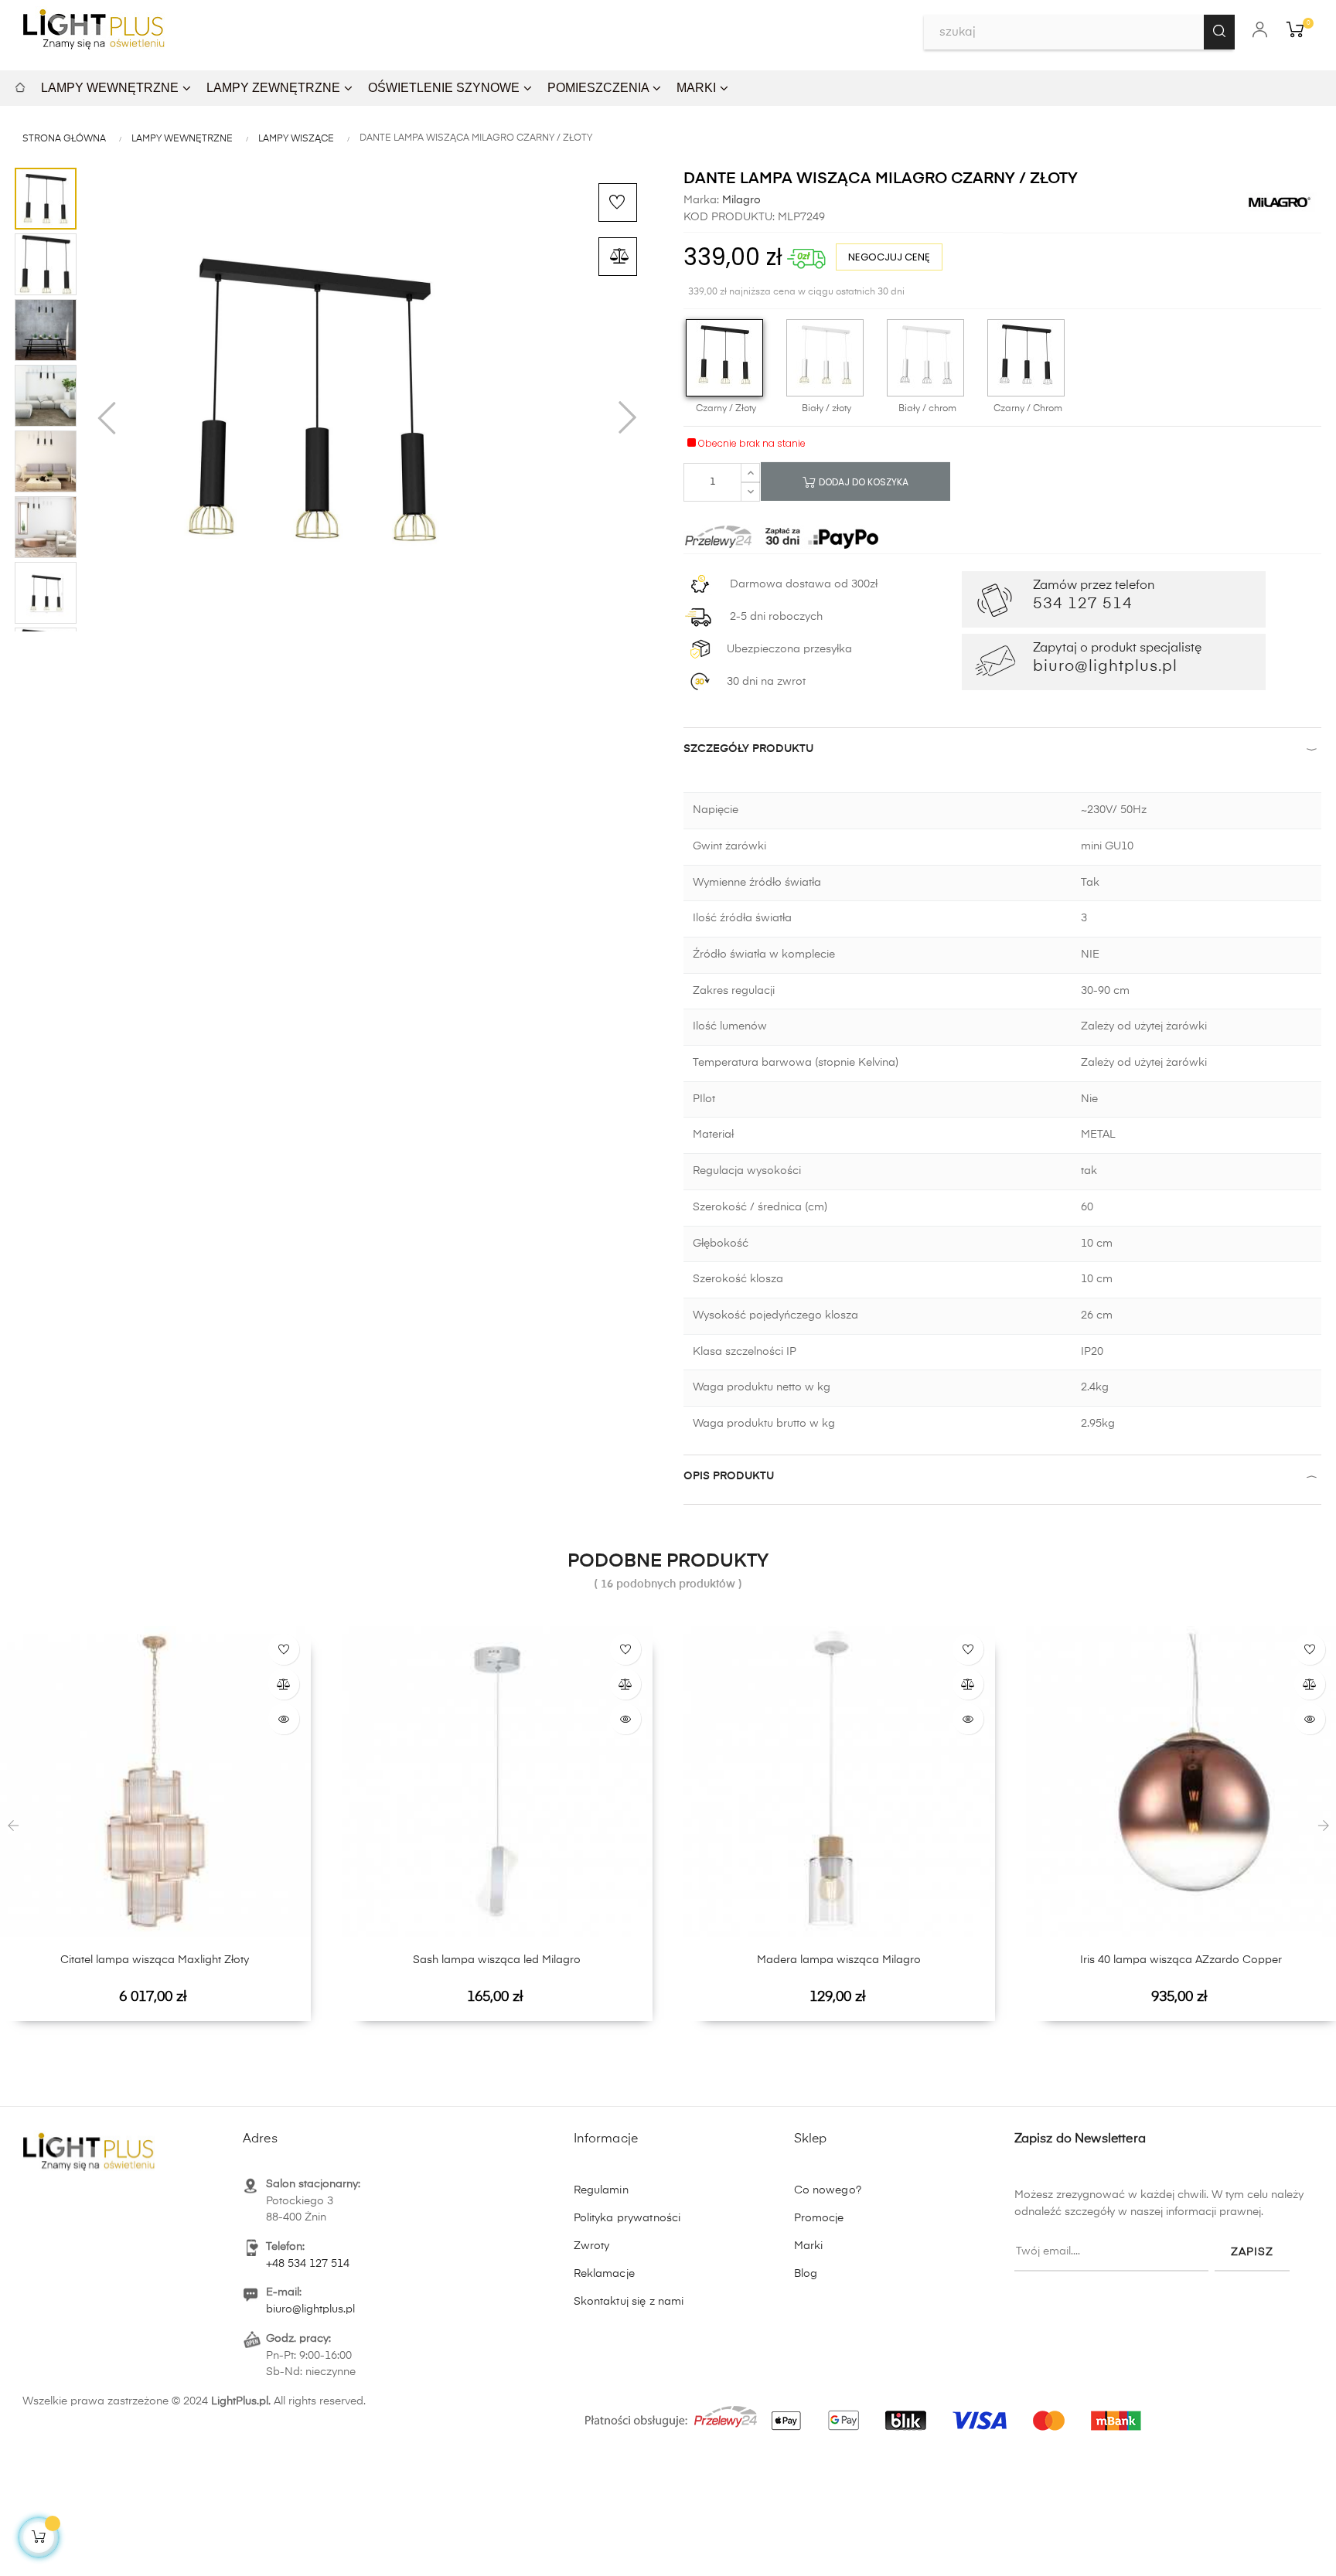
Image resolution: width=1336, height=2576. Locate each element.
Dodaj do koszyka (862, 482)
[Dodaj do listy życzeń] (618, 202)
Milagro (740, 200)
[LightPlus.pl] (866, 2412)
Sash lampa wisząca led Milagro (497, 1960)
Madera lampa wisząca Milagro (839, 1960)
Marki (809, 2246)
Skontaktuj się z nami (629, 2302)
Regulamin (601, 2190)
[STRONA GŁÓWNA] (20, 85)
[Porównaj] (618, 257)
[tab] (1002, 752)
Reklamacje (604, 2274)
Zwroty (592, 2246)
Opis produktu (729, 1476)
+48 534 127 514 (308, 2264)
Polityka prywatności (627, 2218)
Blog (806, 2274)
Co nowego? (828, 2190)
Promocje (819, 2218)
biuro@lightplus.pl (310, 2309)
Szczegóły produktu (748, 749)
